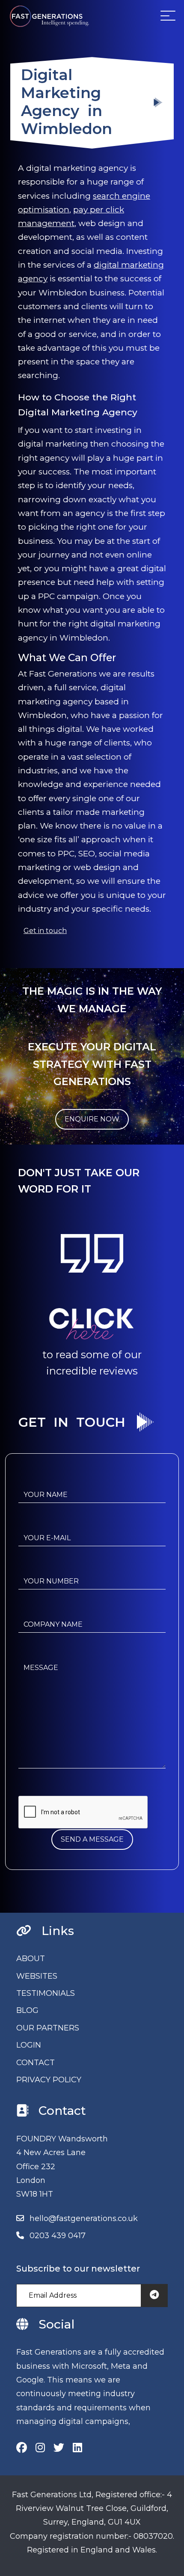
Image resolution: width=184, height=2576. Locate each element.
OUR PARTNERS (48, 2028)
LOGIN (29, 2045)
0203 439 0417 (58, 2236)
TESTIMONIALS (46, 1993)
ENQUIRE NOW (92, 1119)
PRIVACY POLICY (49, 2080)
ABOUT (31, 1959)
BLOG (27, 2010)
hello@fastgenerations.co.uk (84, 2218)
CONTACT (36, 2063)
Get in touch (45, 931)
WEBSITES (37, 1976)
